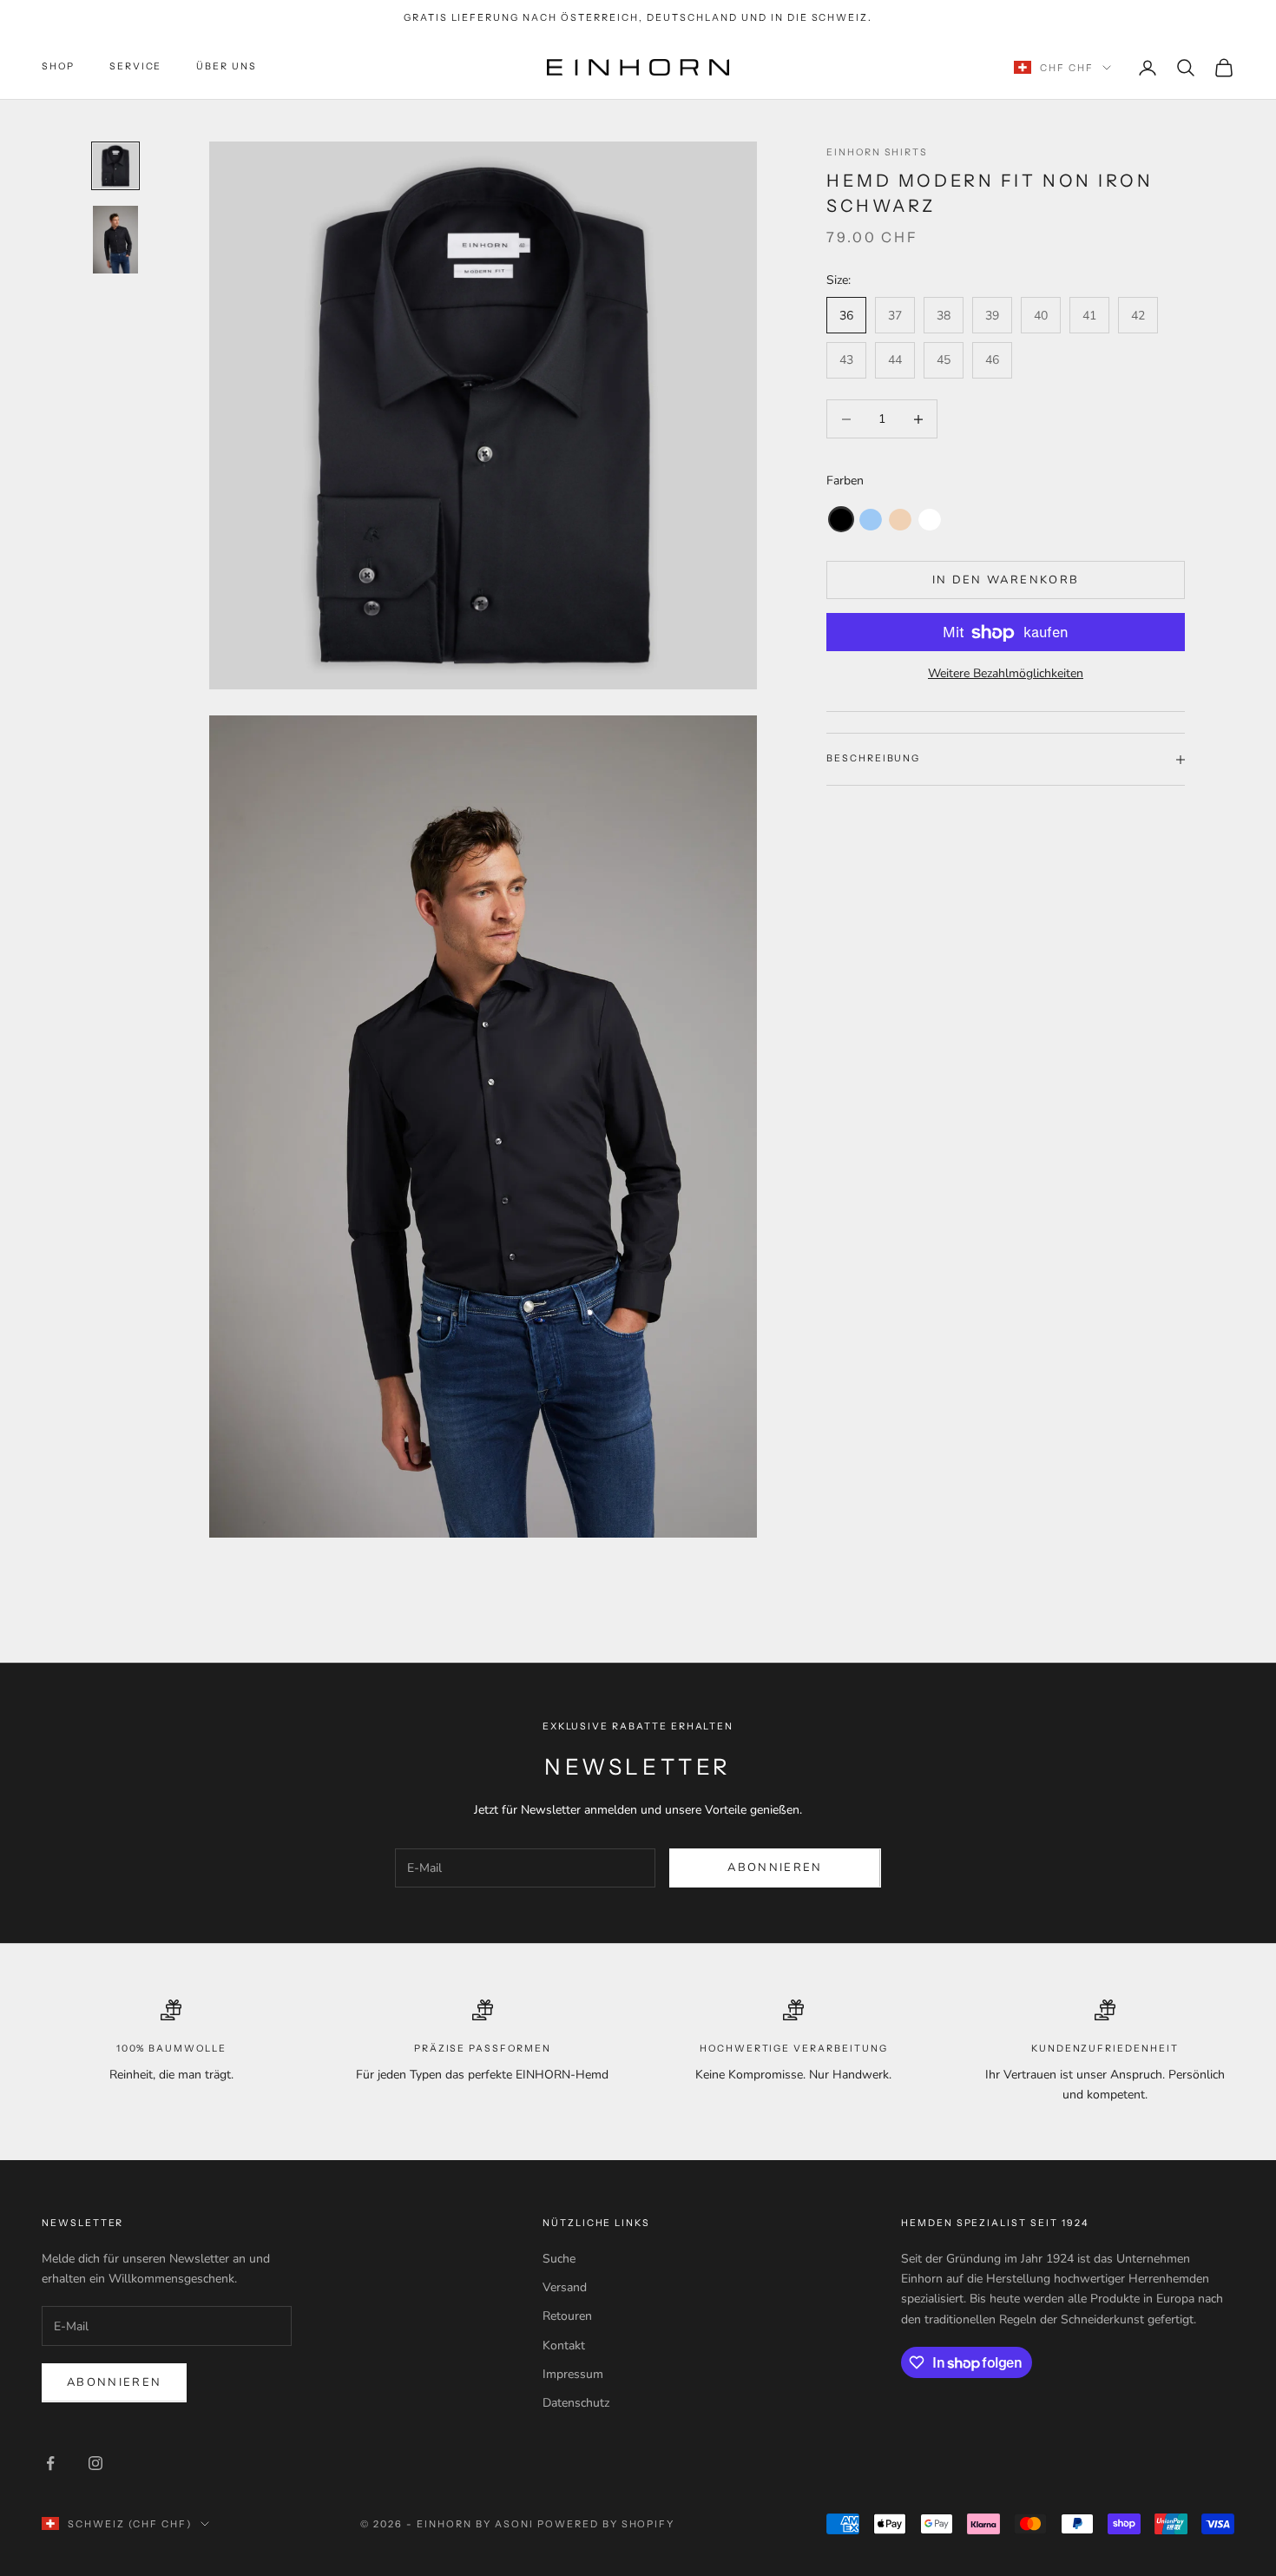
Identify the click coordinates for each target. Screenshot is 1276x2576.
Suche (559, 2259)
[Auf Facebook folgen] (50, 2463)
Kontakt (564, 2345)
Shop (58, 67)
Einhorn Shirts (877, 152)
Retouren (567, 2316)
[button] (841, 520)
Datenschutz (576, 2403)
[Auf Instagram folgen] (95, 2463)
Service (136, 67)
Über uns (227, 67)
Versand (565, 2287)
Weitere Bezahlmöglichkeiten (1006, 674)
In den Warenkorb (1006, 580)
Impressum (573, 2374)
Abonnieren (775, 1868)
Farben (845, 481)
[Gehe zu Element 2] (115, 240)
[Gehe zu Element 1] (115, 166)
